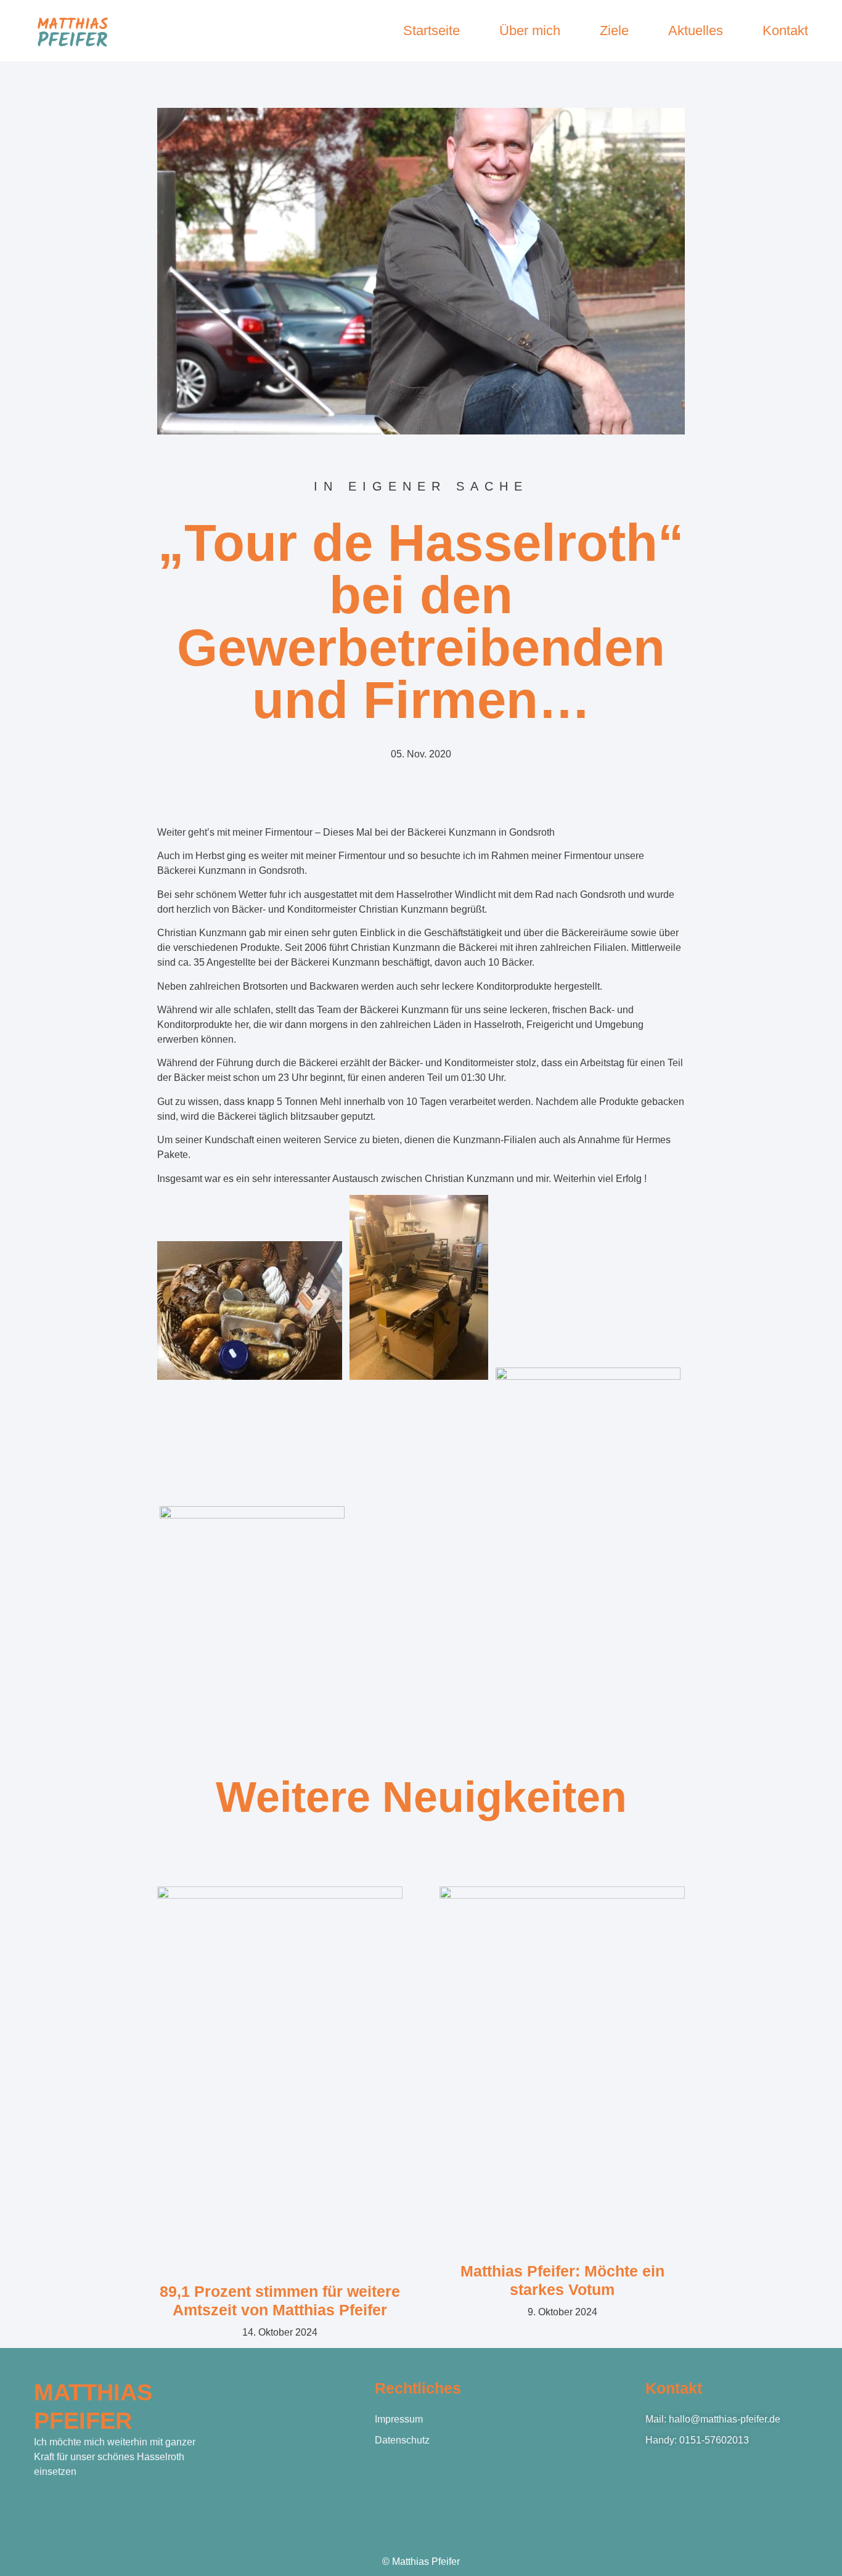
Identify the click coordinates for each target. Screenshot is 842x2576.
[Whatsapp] (94, 2506)
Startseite (431, 31)
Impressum (399, 2419)
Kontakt (785, 31)
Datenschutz (402, 2440)
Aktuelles (696, 31)
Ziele (614, 31)
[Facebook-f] (41, 2506)
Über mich (530, 31)
